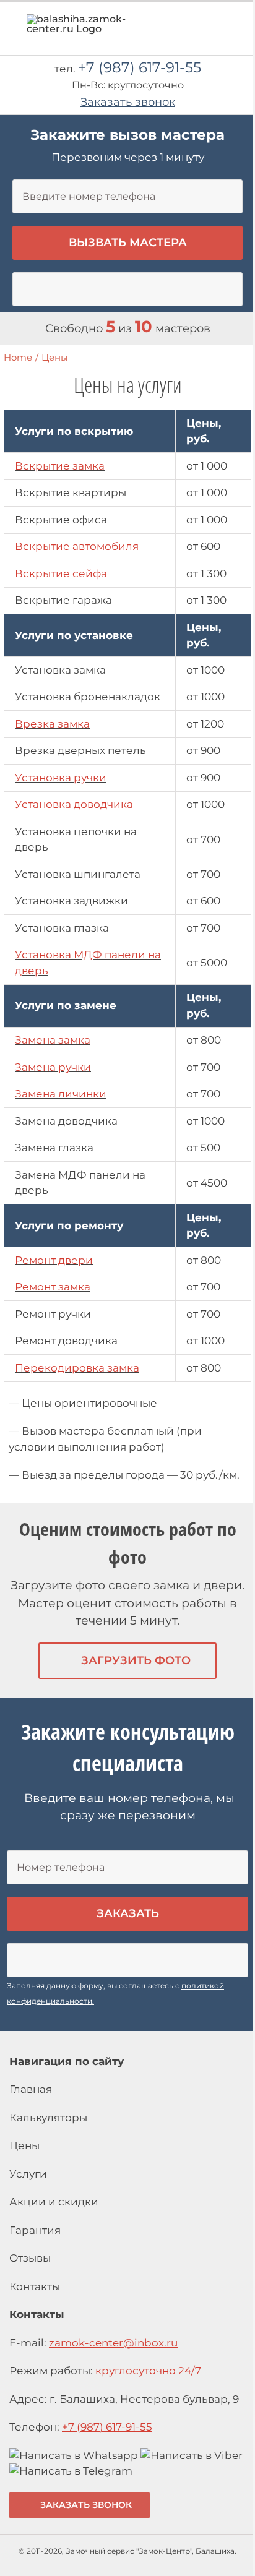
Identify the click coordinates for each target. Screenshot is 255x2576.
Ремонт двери (54, 1260)
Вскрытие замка (60, 466)
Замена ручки (53, 1067)
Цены (24, 2145)
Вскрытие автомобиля (77, 546)
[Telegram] (71, 2471)
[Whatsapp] (74, 2455)
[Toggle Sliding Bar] (209, 32)
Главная (31, 2089)
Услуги (28, 2174)
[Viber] (192, 2455)
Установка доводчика (74, 804)
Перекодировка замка (77, 1368)
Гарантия (35, 2230)
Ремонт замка (53, 1287)
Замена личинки (61, 1094)
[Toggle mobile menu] (231, 28)
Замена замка (53, 1040)
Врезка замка (52, 724)
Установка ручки (61, 778)
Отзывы (30, 2258)
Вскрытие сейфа (61, 573)
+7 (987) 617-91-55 (140, 67)
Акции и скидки (54, 2202)
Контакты (35, 2286)
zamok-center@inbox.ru (113, 2343)
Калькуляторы (48, 2118)
